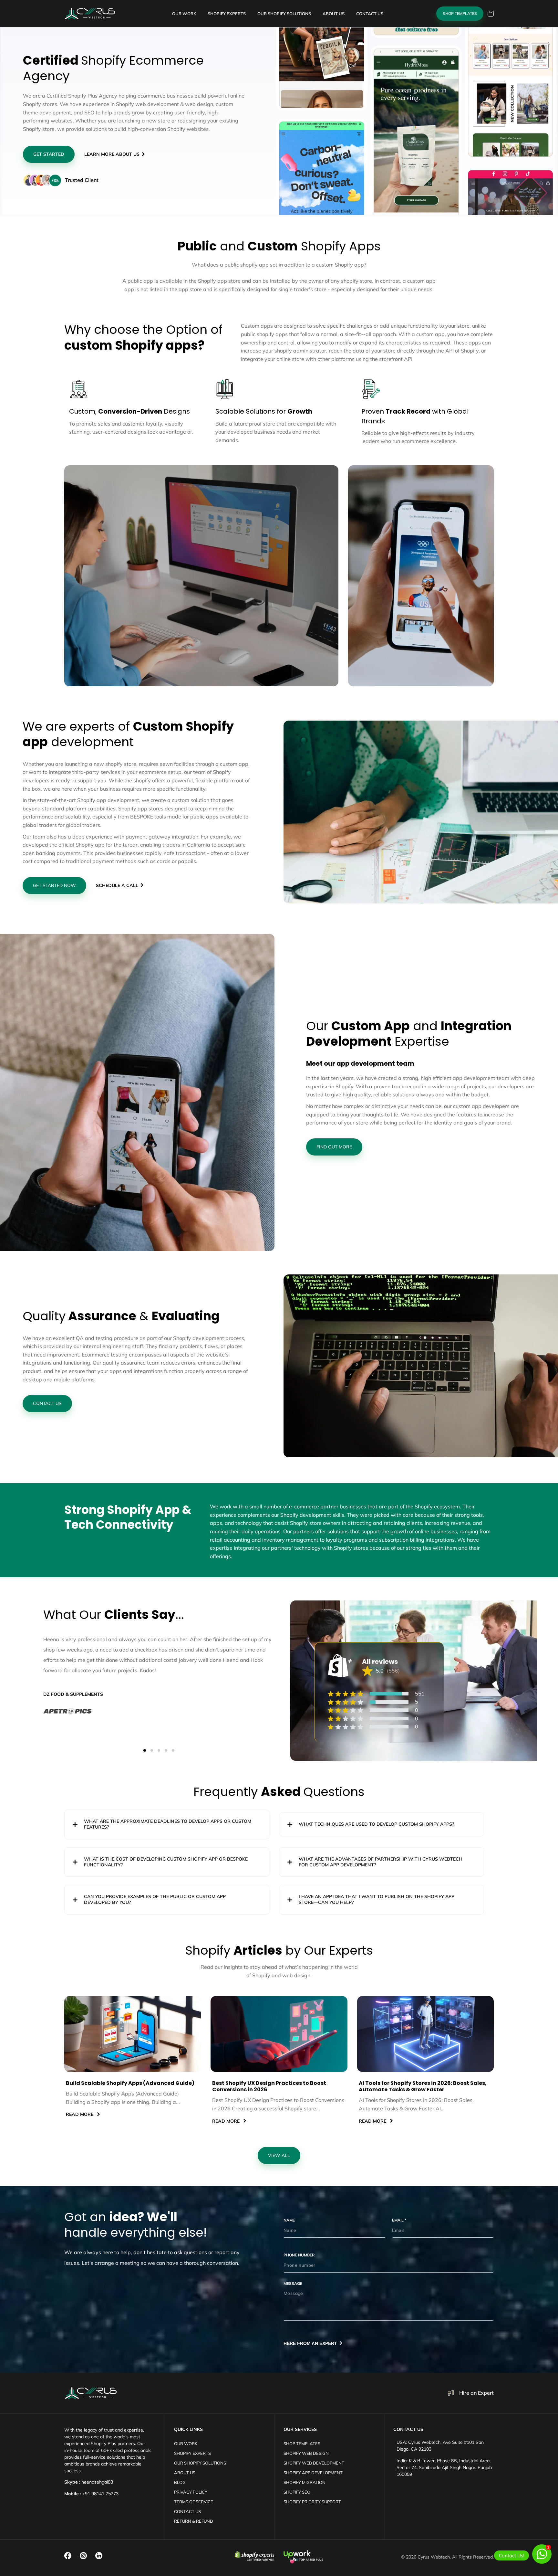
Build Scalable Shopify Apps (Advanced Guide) (130, 2083)
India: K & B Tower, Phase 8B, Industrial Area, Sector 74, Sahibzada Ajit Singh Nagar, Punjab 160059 (444, 2467)
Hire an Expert (476, 2393)
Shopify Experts (192, 2453)
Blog (180, 2482)
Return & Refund (194, 2521)
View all (279, 2155)
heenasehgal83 (97, 2482)
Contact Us (47, 1403)
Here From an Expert (310, 2343)
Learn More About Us (112, 154)
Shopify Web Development (314, 2463)
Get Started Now (54, 885)
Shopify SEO (297, 2492)
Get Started (49, 154)
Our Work (186, 2444)
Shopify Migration (305, 2482)
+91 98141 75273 (100, 2494)
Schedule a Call (117, 885)
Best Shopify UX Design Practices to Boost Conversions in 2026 (269, 2087)
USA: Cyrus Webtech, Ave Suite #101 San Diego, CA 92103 (440, 2446)
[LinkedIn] (99, 2556)
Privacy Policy (191, 2492)
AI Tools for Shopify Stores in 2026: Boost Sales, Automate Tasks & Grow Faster (423, 2087)
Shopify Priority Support (312, 2502)
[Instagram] (83, 2556)
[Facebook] (68, 2556)
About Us (185, 2473)
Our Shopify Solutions (200, 2463)
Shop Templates (460, 13)
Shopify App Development (313, 2473)
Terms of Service (194, 2502)
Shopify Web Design (306, 2453)
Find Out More (334, 1147)
